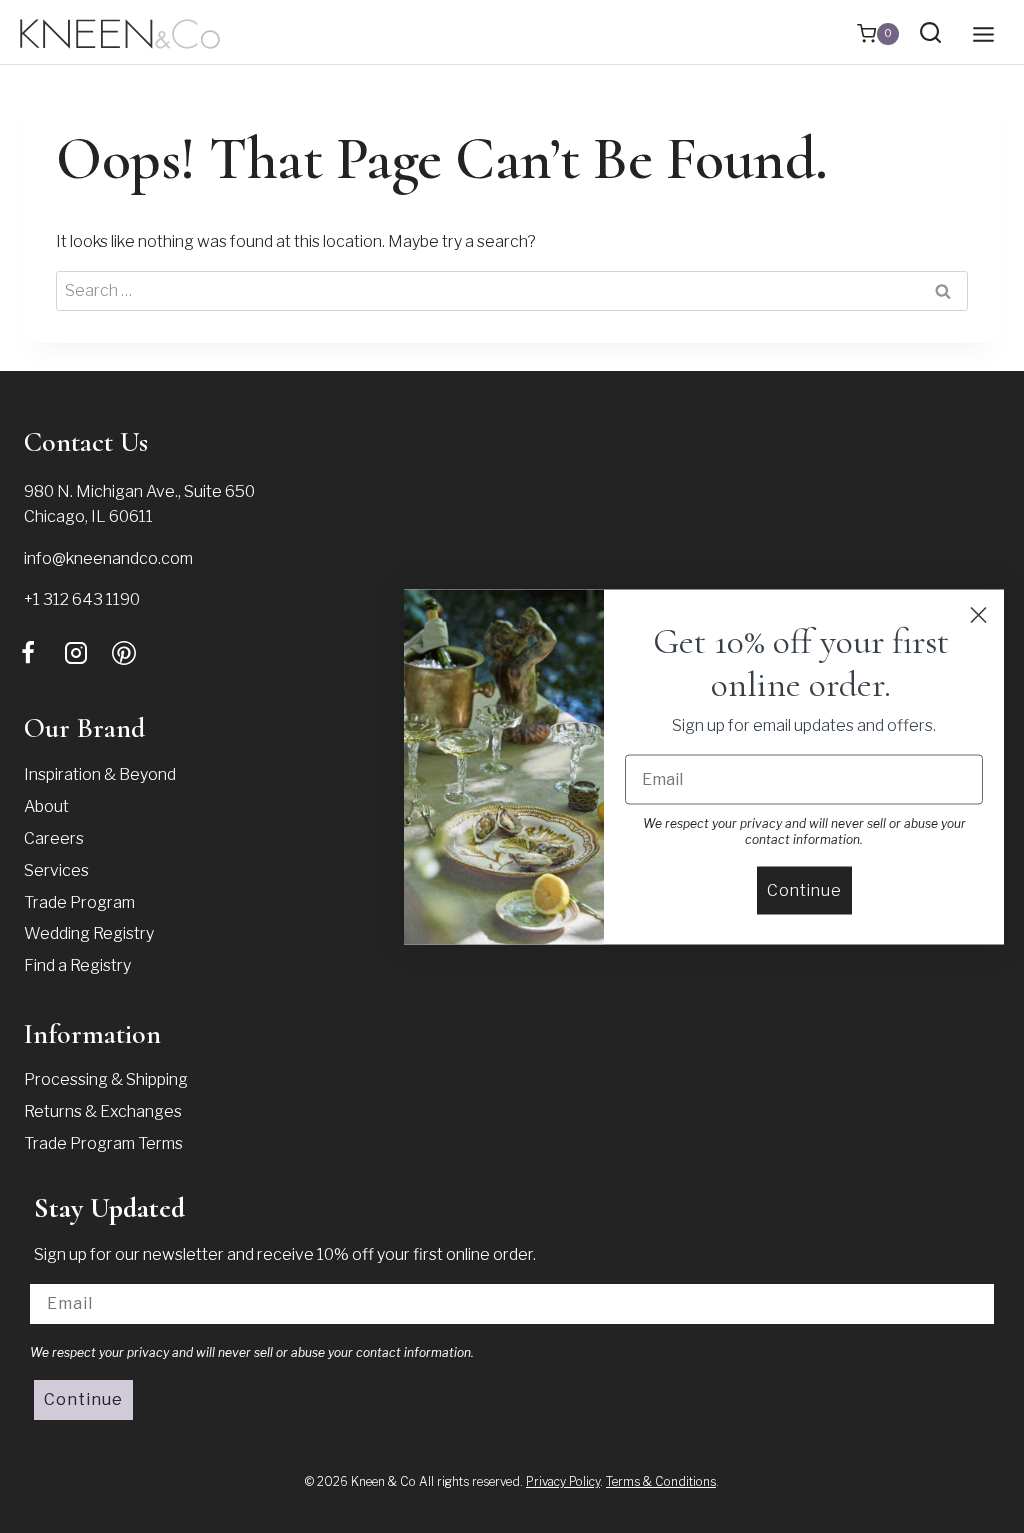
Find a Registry (77, 965)
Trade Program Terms (103, 1143)
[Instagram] (76, 653)
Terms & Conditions (661, 1481)
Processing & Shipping (106, 1079)
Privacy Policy (563, 1481)
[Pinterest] (124, 653)
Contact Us (86, 442)
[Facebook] (28, 653)
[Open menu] (983, 34)
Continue (83, 1399)
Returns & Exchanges (103, 1111)
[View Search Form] (930, 33)
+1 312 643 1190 (82, 599)
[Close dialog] (978, 614)
